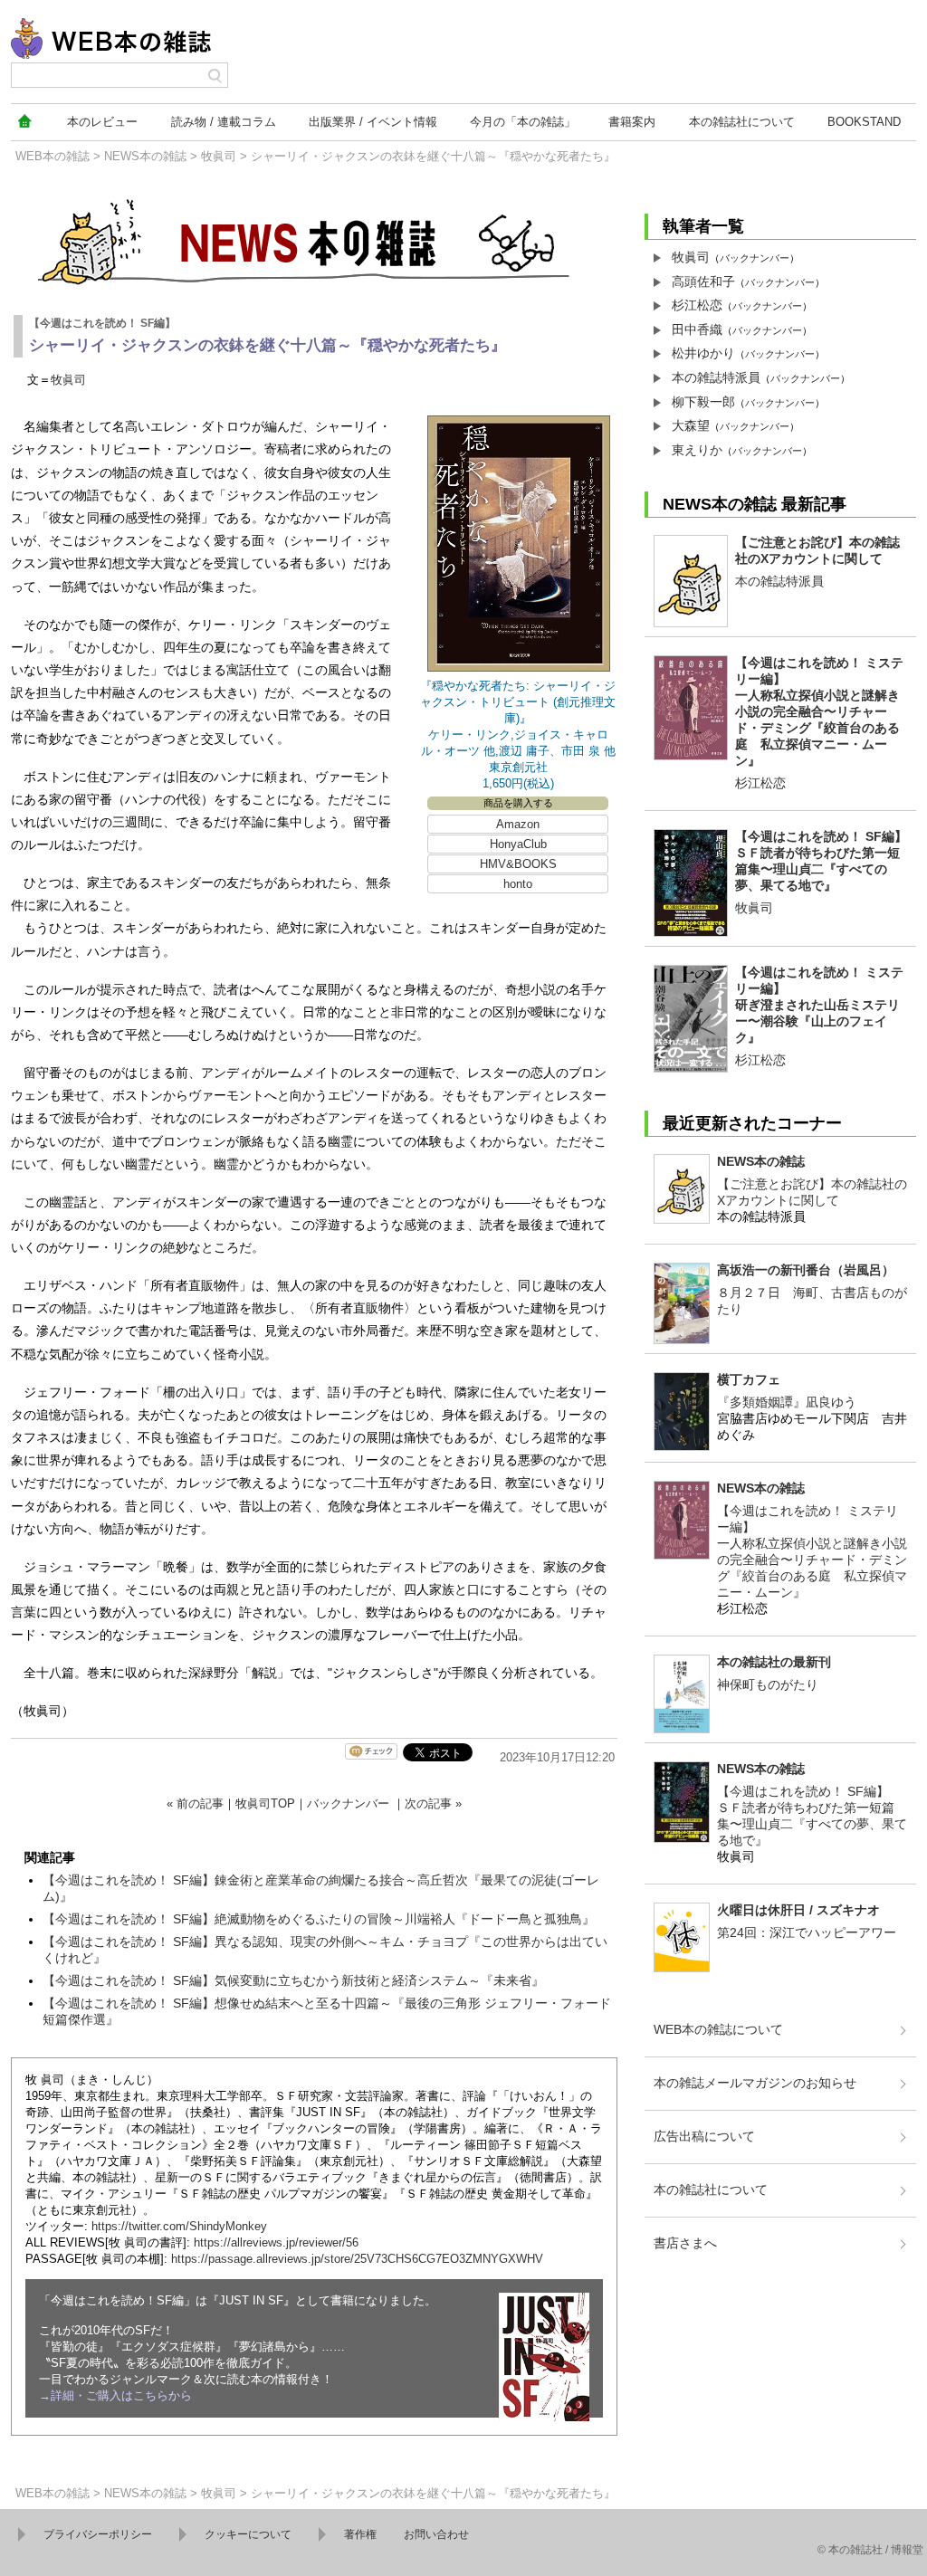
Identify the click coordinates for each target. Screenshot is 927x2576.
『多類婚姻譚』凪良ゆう (787, 1402)
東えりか (697, 450)
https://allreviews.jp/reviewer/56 (276, 2242)
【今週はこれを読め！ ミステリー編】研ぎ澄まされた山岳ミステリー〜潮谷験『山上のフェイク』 (819, 1005)
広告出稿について (704, 2136)
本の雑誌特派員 (716, 377)
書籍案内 (632, 122)
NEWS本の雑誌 (145, 156)
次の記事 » (433, 1803)
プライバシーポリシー (98, 2534)
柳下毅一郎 (703, 402)
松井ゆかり (703, 353)
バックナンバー (348, 1803)
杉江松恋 (697, 305)
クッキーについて (248, 2534)
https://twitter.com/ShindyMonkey (179, 2226)
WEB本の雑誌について (718, 2029)
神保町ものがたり (768, 1684)
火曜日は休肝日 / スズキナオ (798, 1910)
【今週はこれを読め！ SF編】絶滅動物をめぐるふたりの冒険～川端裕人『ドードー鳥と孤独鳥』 (319, 1919)
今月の (523, 122)
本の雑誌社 (742, 122)
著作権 (360, 2534)
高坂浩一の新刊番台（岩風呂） (806, 1270)
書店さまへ (685, 2243)
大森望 (691, 425)
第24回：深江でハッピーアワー (807, 1932)
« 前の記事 (195, 1803)
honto (518, 884)
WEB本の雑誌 (53, 156)
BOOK (864, 122)
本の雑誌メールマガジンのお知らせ (755, 2083)
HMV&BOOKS (518, 864)
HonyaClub (518, 844)
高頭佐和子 (703, 281)
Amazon (518, 824)
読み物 (224, 122)
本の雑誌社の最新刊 (774, 1662)
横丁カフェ (749, 1379)
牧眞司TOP (265, 1803)
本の (102, 122)
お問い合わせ (436, 2534)
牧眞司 (219, 156)
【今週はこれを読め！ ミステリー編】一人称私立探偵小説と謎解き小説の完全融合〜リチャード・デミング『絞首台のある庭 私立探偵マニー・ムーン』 (819, 711)
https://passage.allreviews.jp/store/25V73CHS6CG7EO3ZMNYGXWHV (357, 2259)
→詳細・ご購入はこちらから (115, 2395)
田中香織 (697, 329)
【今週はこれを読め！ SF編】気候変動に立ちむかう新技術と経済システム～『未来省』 (293, 1980)
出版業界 (373, 122)
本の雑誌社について (711, 2190)
